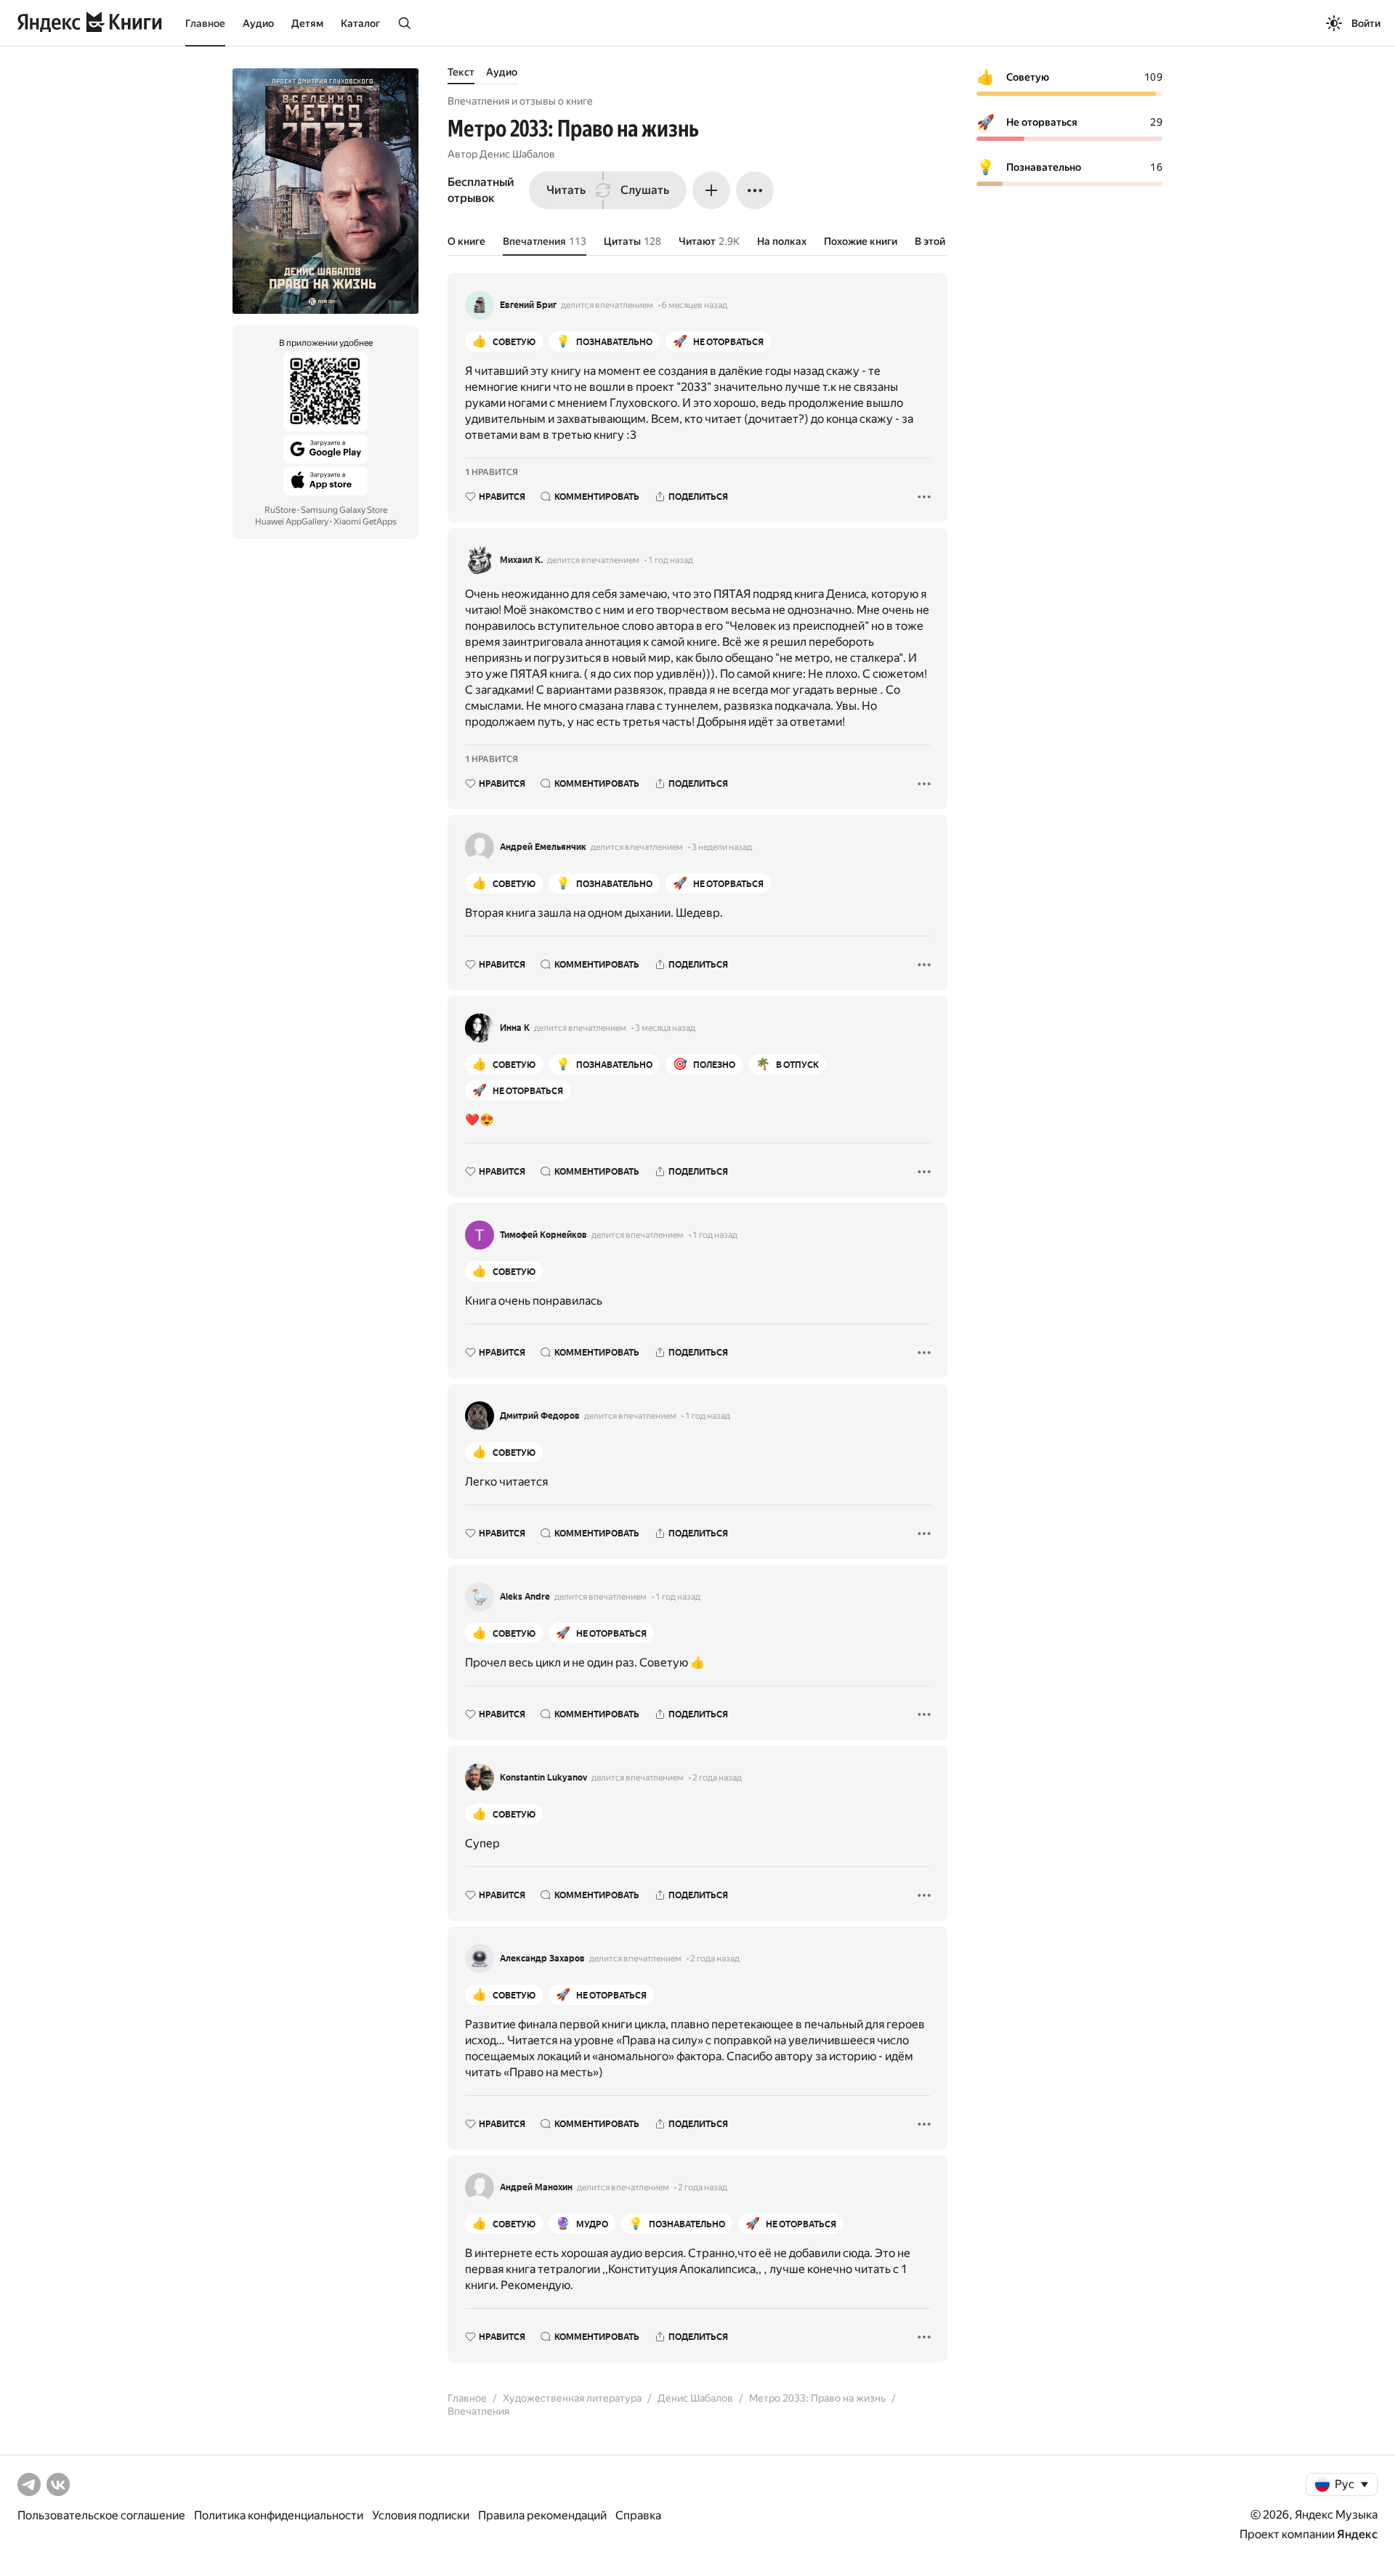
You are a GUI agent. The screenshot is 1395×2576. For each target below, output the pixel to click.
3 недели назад (722, 847)
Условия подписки (421, 2515)
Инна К (515, 1028)
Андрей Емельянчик (543, 847)
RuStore (280, 510)
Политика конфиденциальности (279, 2515)
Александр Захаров (542, 1959)
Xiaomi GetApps (365, 522)
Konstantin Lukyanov (543, 1778)
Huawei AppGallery (292, 522)
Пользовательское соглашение (101, 2515)
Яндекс (1357, 2534)
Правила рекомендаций (542, 2515)
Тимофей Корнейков (543, 1235)
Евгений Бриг (528, 305)
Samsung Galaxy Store (344, 510)
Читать (566, 190)
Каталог (360, 23)
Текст (461, 72)
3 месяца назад (665, 1028)
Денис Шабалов (517, 154)
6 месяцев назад (695, 305)
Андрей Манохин (536, 2187)
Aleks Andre (525, 1597)
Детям (307, 23)
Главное (205, 23)
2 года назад (717, 1778)
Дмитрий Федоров (540, 1416)
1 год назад (671, 560)
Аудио (258, 23)
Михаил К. (521, 560)
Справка (638, 2515)
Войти (1366, 23)
